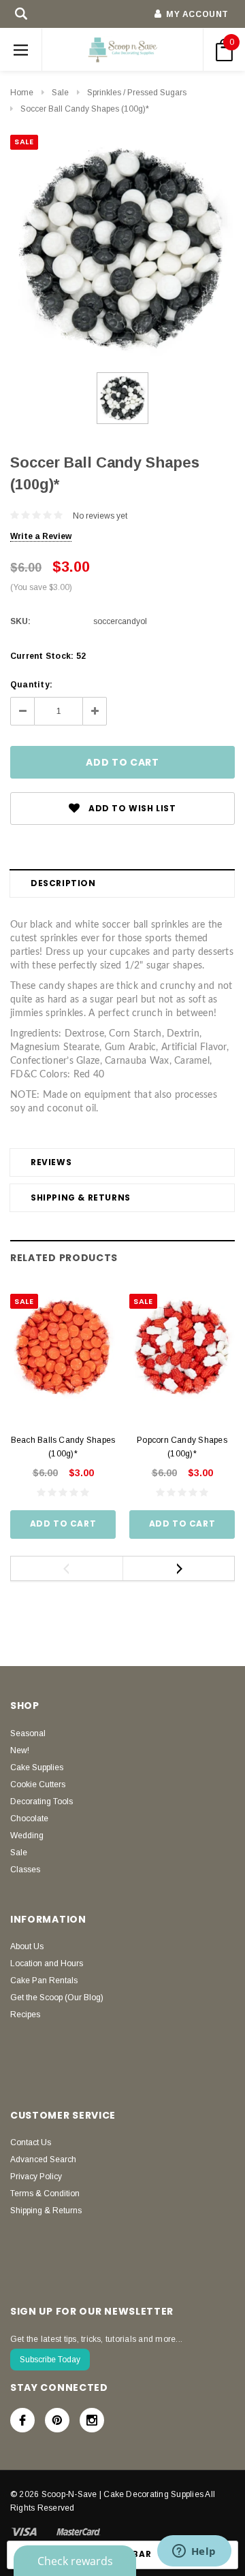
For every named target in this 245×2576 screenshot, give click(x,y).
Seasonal (28, 1733)
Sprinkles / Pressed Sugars (137, 93)
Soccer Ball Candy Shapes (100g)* (85, 109)
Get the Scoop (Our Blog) (57, 1998)
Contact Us (31, 2142)
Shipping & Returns (81, 1197)
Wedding (27, 1836)
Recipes (25, 2015)
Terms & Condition (45, 2194)
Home (22, 93)
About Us (27, 1946)
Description (63, 883)
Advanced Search (43, 2159)
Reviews (51, 1162)
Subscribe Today (50, 2360)
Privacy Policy (36, 2176)
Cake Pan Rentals (44, 1980)
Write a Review (41, 536)
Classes (25, 1870)
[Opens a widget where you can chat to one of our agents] (194, 2552)
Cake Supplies (37, 1767)
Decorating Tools (42, 1801)
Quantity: (31, 685)
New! (20, 1750)
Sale (60, 93)
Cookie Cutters (38, 1784)
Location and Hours (47, 1963)
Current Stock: (48, 656)
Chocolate (29, 1819)
